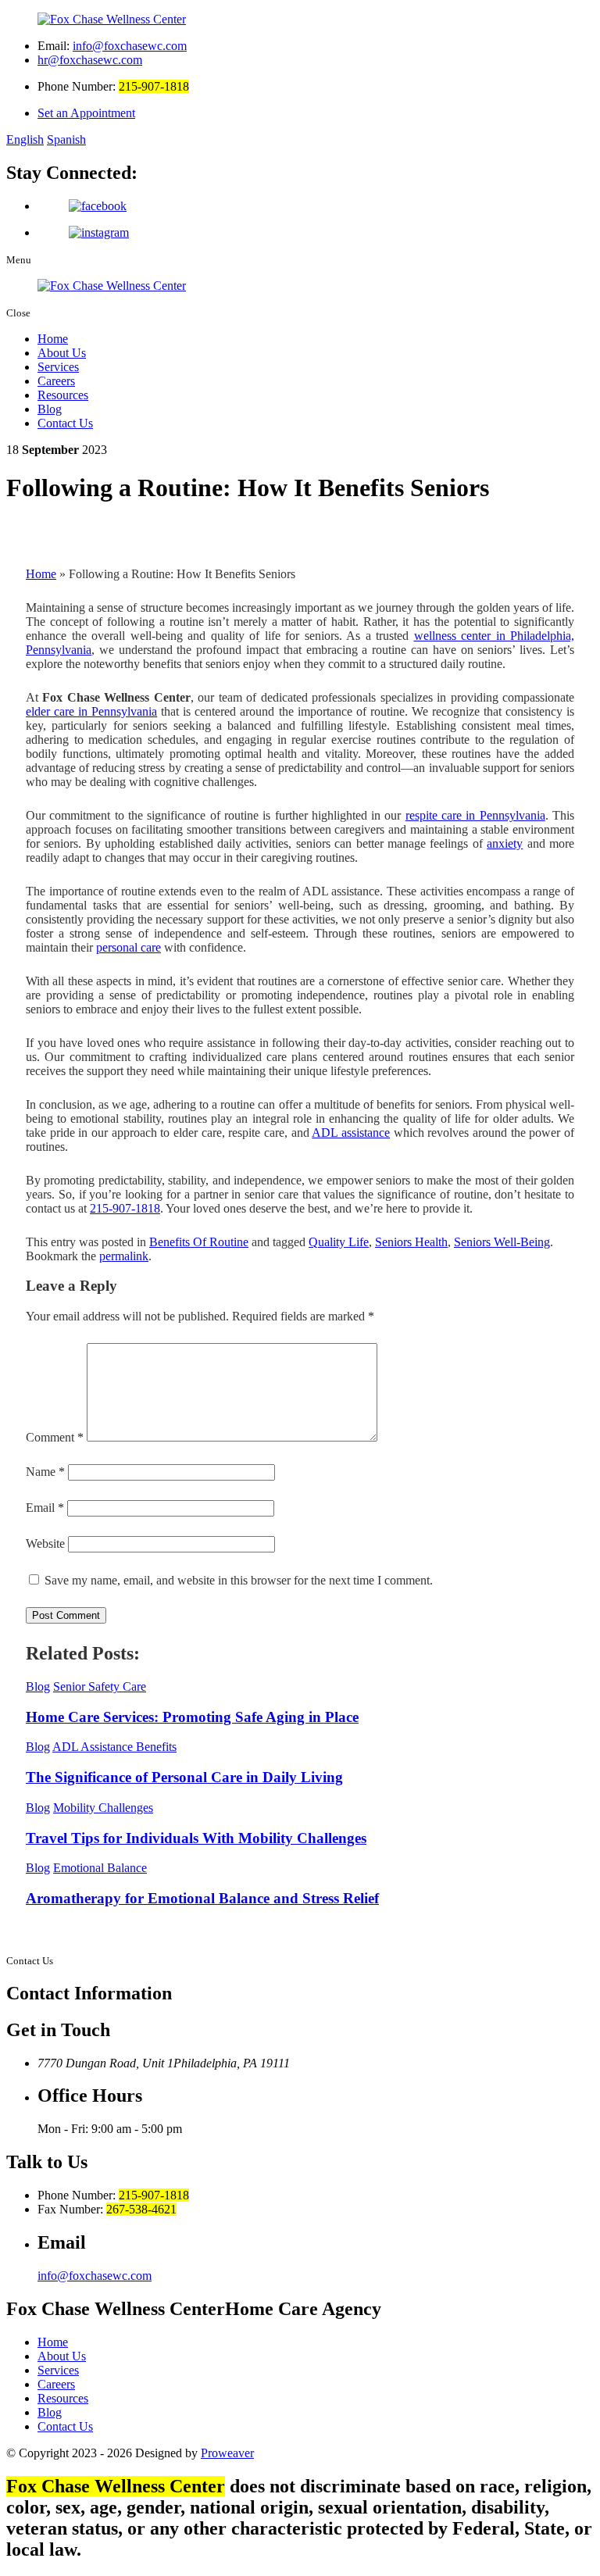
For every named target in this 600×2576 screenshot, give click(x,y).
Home (53, 339)
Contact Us (65, 423)
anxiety (505, 843)
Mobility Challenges (103, 1808)
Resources (63, 395)
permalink (124, 1256)
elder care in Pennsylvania (91, 711)
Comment (55, 1437)
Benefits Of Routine (199, 1242)
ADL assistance (351, 1133)
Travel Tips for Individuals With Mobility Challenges (196, 1838)
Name (45, 1472)
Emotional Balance (100, 1868)
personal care (129, 947)
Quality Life (339, 1242)
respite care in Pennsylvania (475, 815)
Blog (50, 409)
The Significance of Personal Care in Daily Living (184, 1777)
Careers (56, 381)
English (25, 139)
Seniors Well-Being (502, 1242)
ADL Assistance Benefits (114, 1747)
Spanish (66, 139)
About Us (62, 353)
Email (45, 1508)
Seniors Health (411, 1242)
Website (45, 1543)
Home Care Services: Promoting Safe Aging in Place (192, 1717)
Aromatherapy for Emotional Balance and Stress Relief (202, 1898)
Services (58, 367)
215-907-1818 (125, 1208)
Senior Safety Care (100, 1686)
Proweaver (227, 2453)
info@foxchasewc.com (130, 46)
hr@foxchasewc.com (90, 60)
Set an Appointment (86, 113)
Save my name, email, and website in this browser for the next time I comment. (239, 1580)
